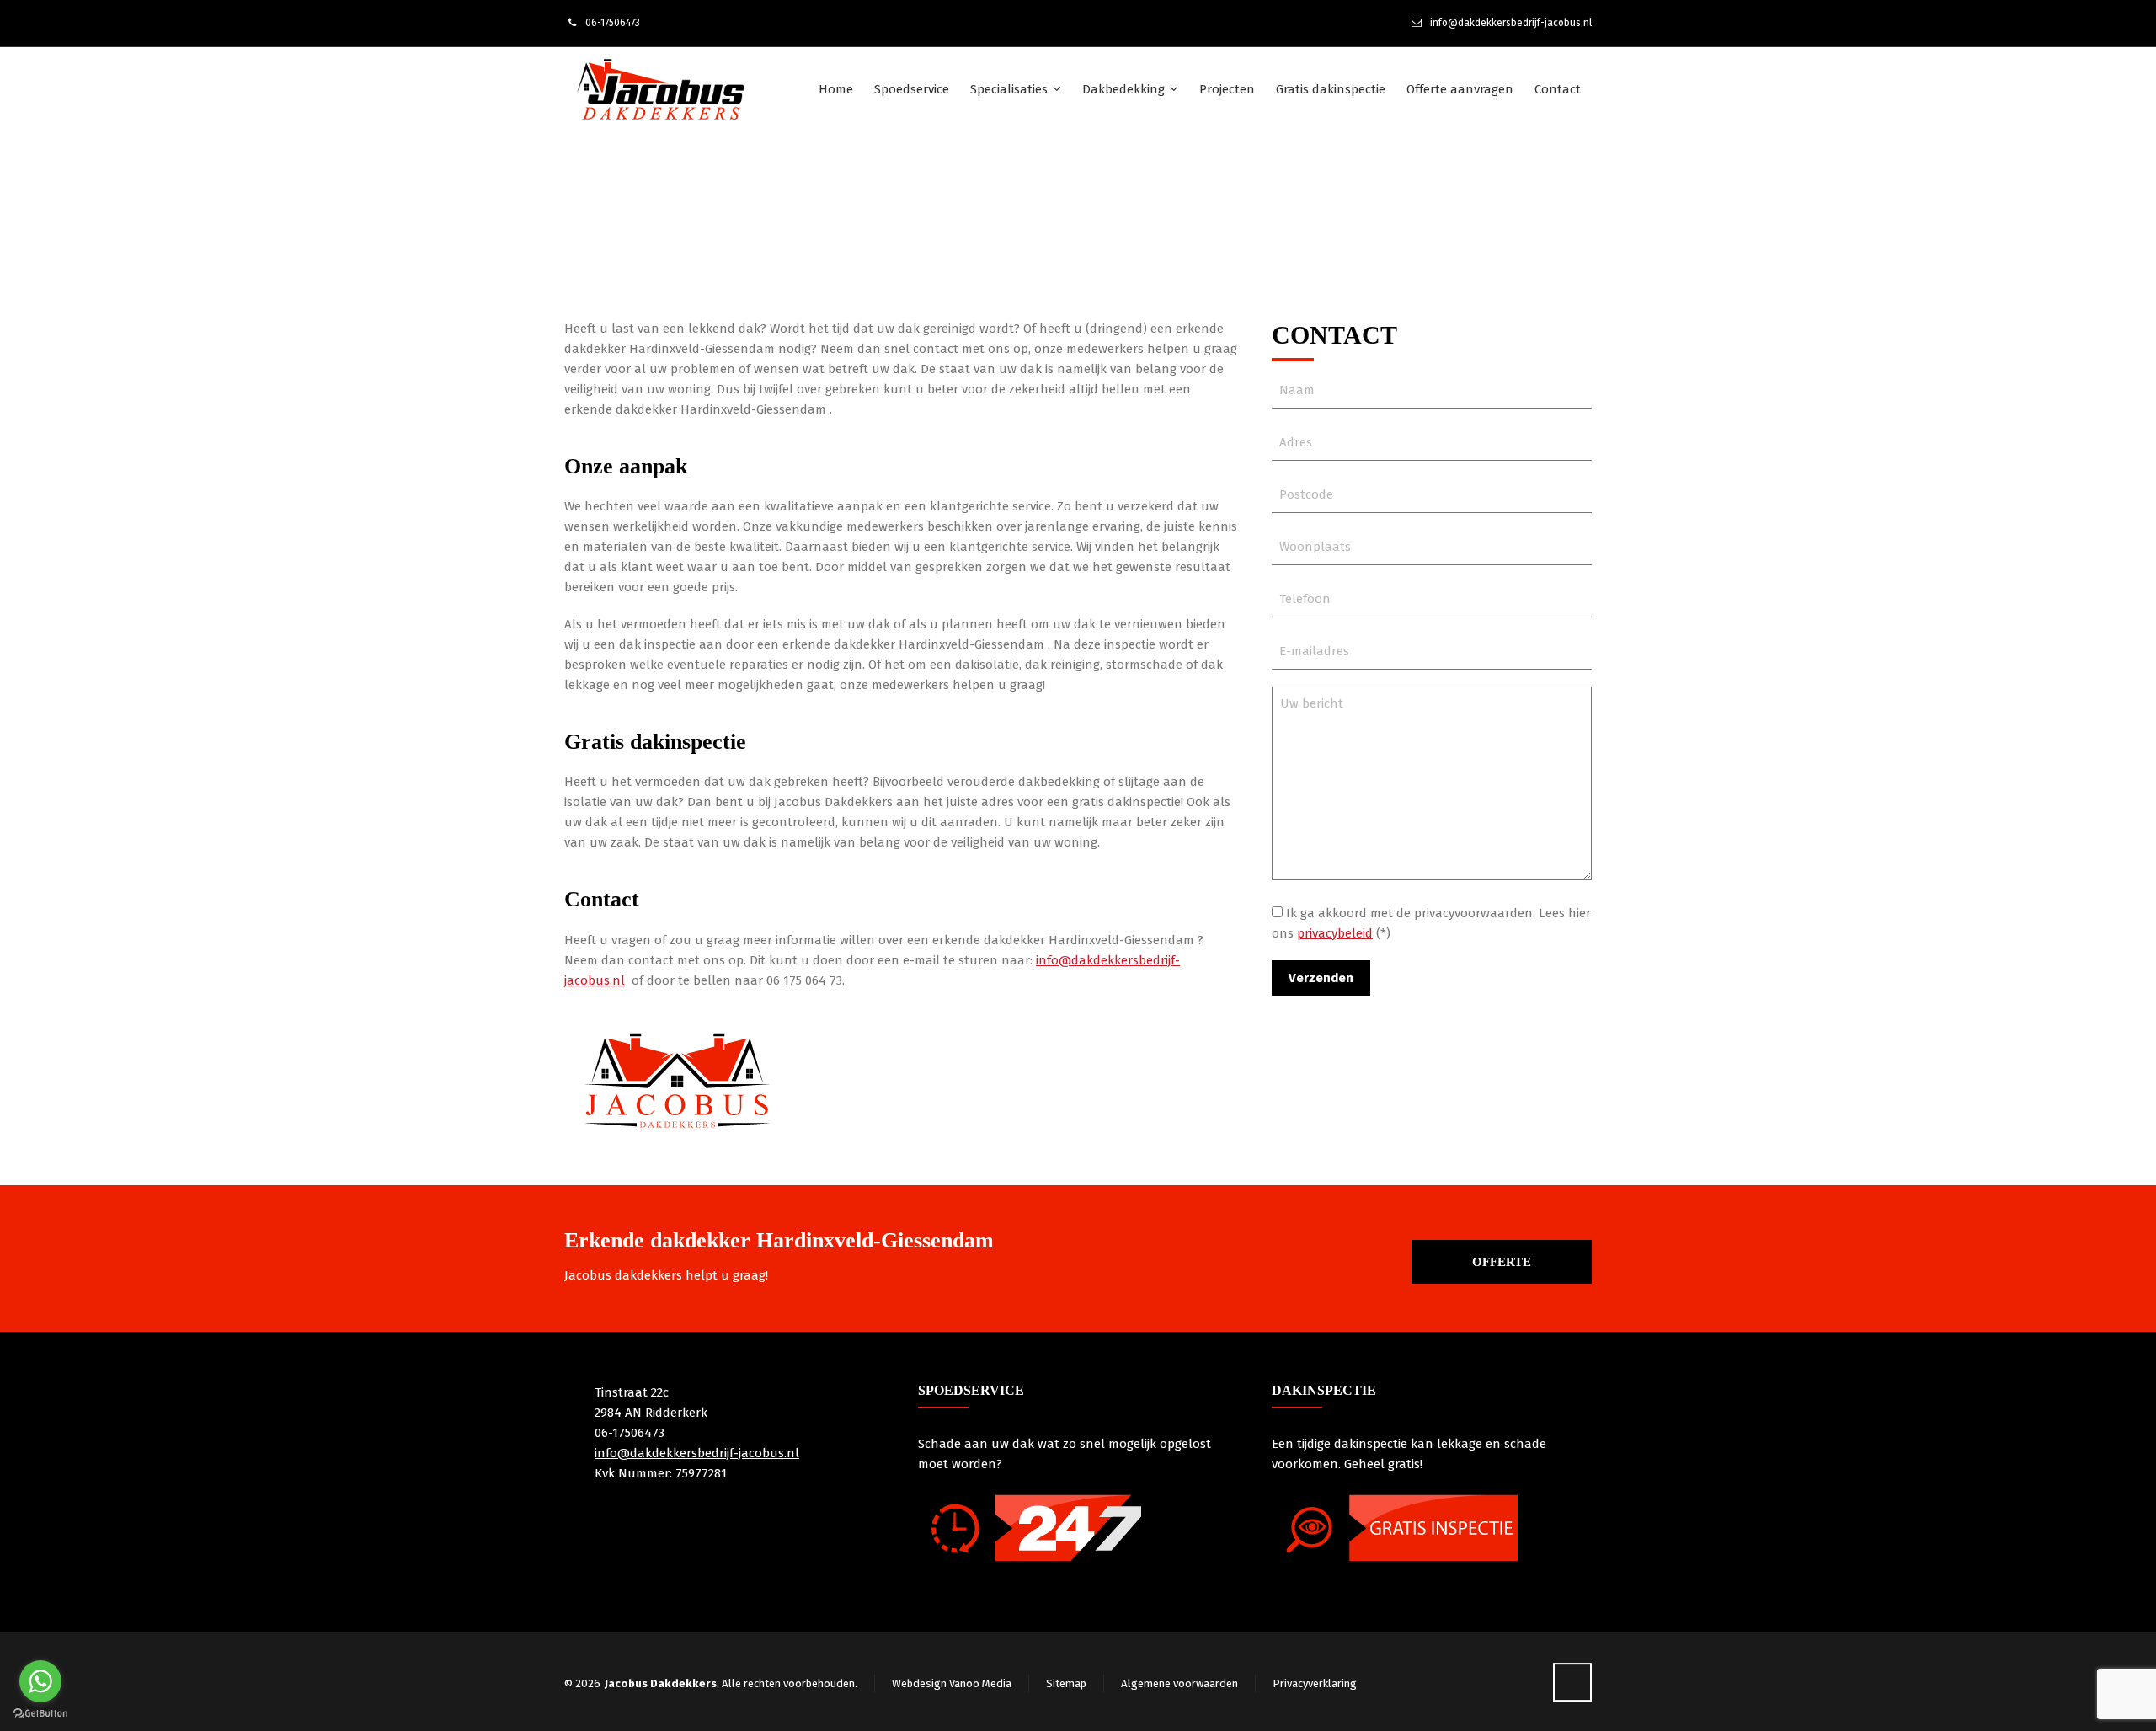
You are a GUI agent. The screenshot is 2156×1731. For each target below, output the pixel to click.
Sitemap (1066, 1683)
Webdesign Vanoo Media (952, 1683)
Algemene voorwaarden (1179, 1683)
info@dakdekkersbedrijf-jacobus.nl (1511, 23)
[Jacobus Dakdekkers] (660, 89)
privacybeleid (1335, 933)
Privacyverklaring (1315, 1683)
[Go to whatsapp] (40, 1681)
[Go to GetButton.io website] (40, 1714)
